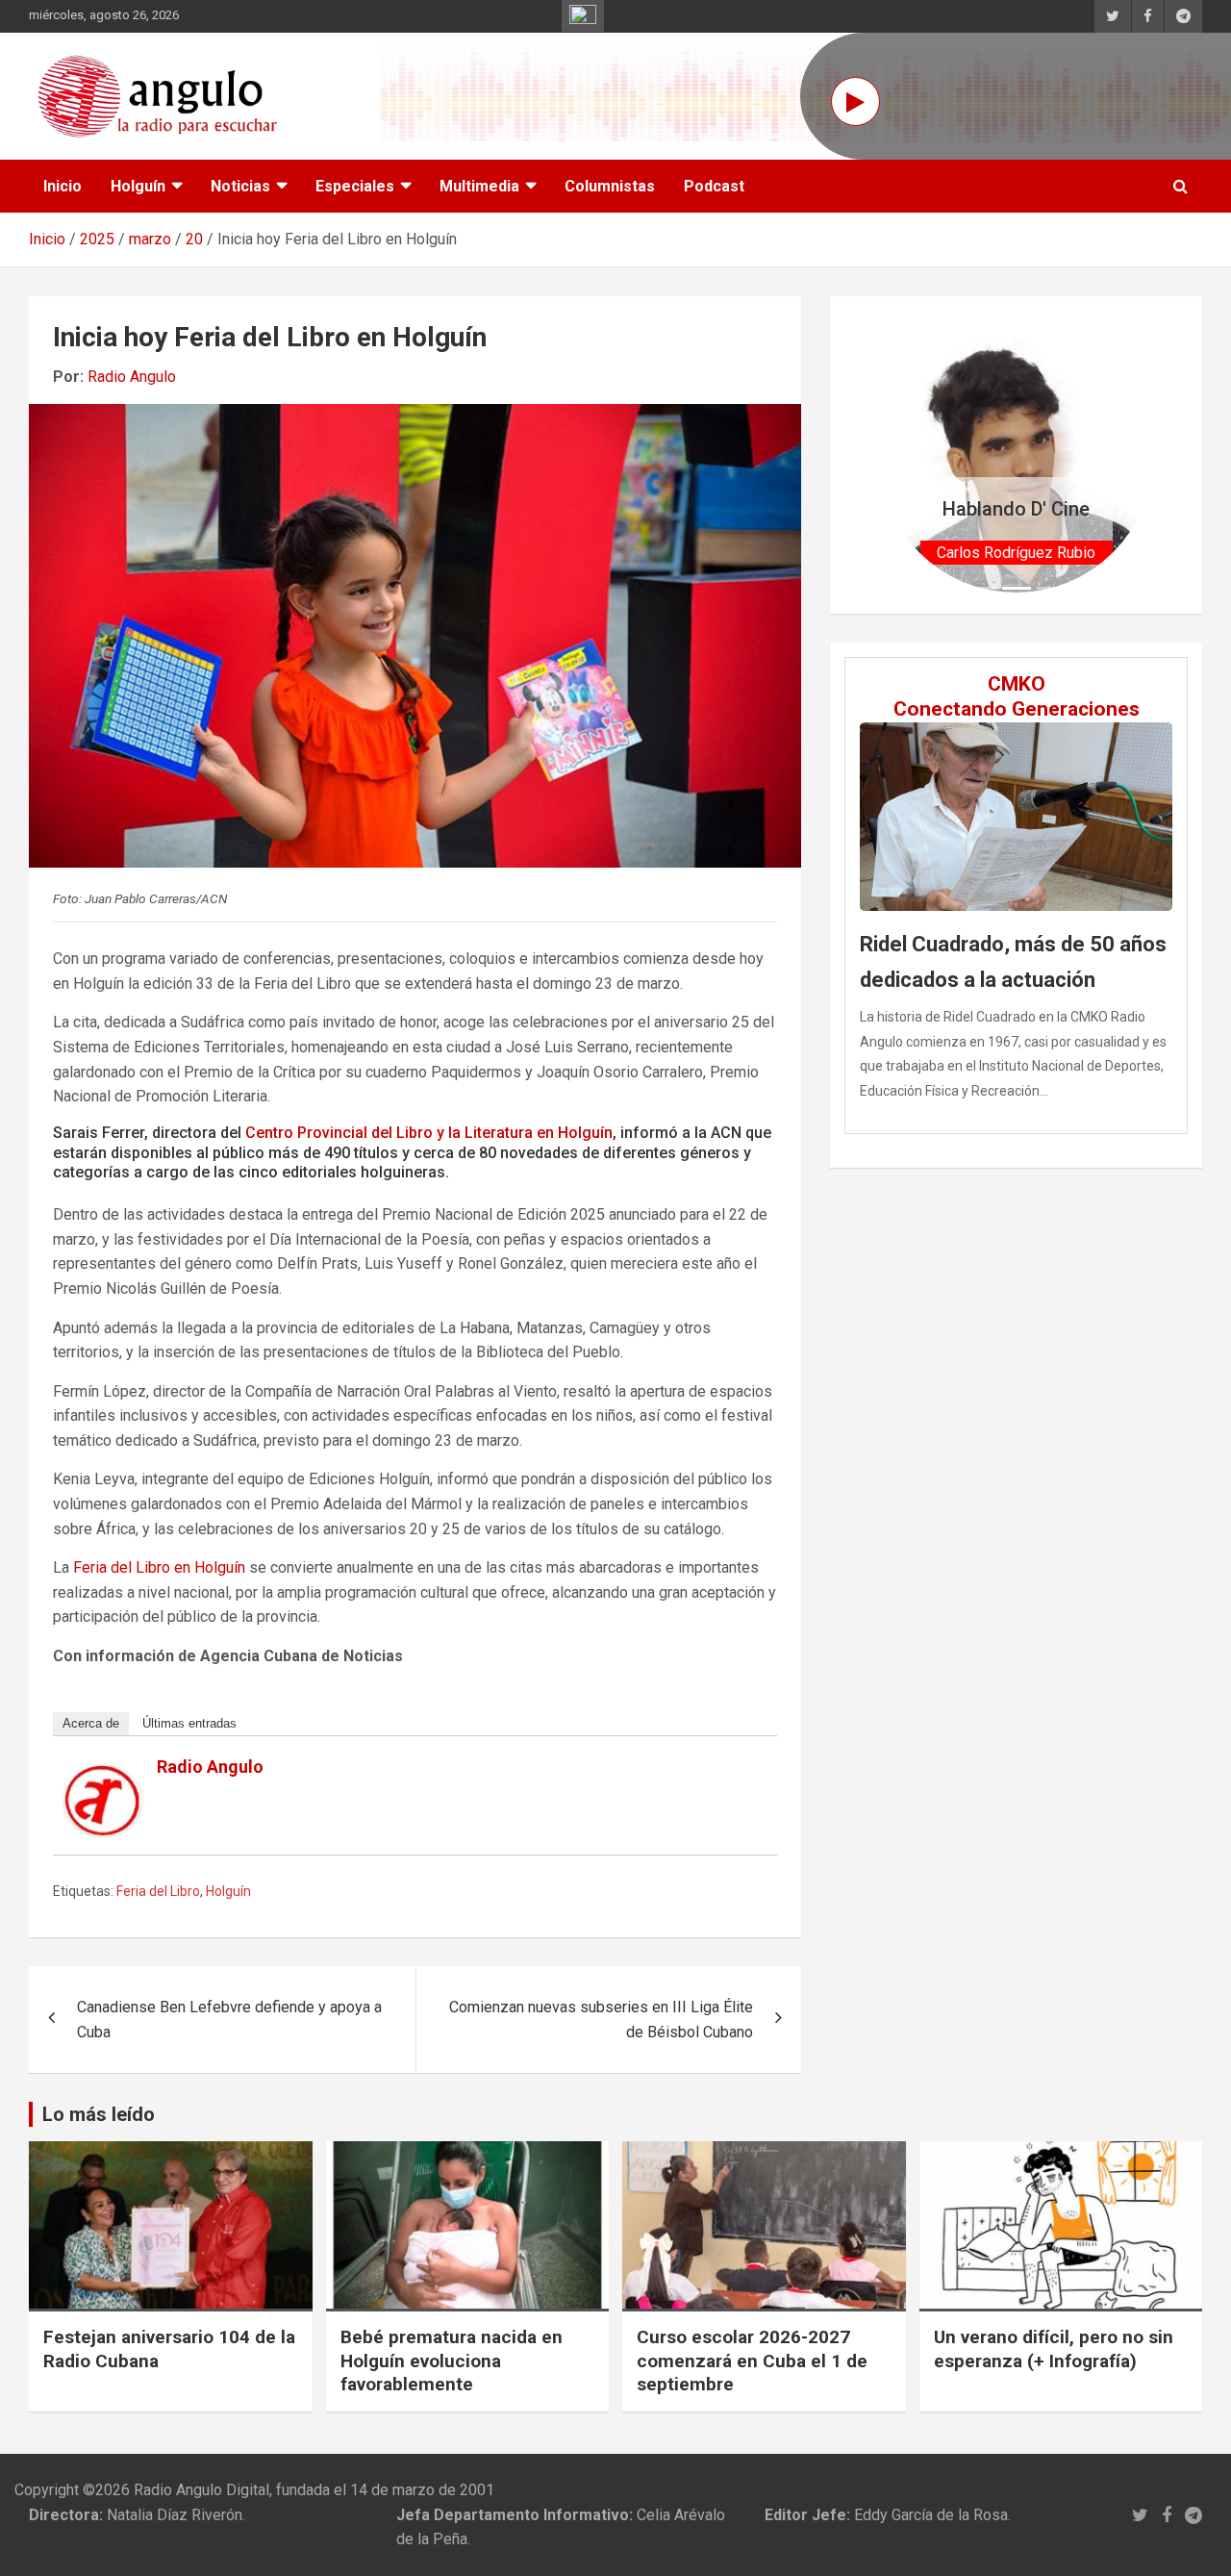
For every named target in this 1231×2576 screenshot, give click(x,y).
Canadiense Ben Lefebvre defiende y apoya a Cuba (229, 2020)
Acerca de (91, 1723)
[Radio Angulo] (103, 1777)
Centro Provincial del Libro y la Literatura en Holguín (429, 1133)
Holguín (138, 186)
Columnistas (610, 186)
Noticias (240, 186)
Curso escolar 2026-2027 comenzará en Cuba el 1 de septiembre (752, 2361)
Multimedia (479, 186)
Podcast (714, 186)
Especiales (355, 186)
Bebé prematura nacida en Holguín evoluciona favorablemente (452, 2361)
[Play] (855, 101)
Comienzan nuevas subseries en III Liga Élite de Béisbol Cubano (601, 2020)
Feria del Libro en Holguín (159, 1567)
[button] (900, 455)
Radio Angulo (132, 377)
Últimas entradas (189, 1723)
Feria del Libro (158, 1891)
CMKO (1017, 684)
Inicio (63, 186)
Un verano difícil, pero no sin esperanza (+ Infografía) (1054, 2349)
